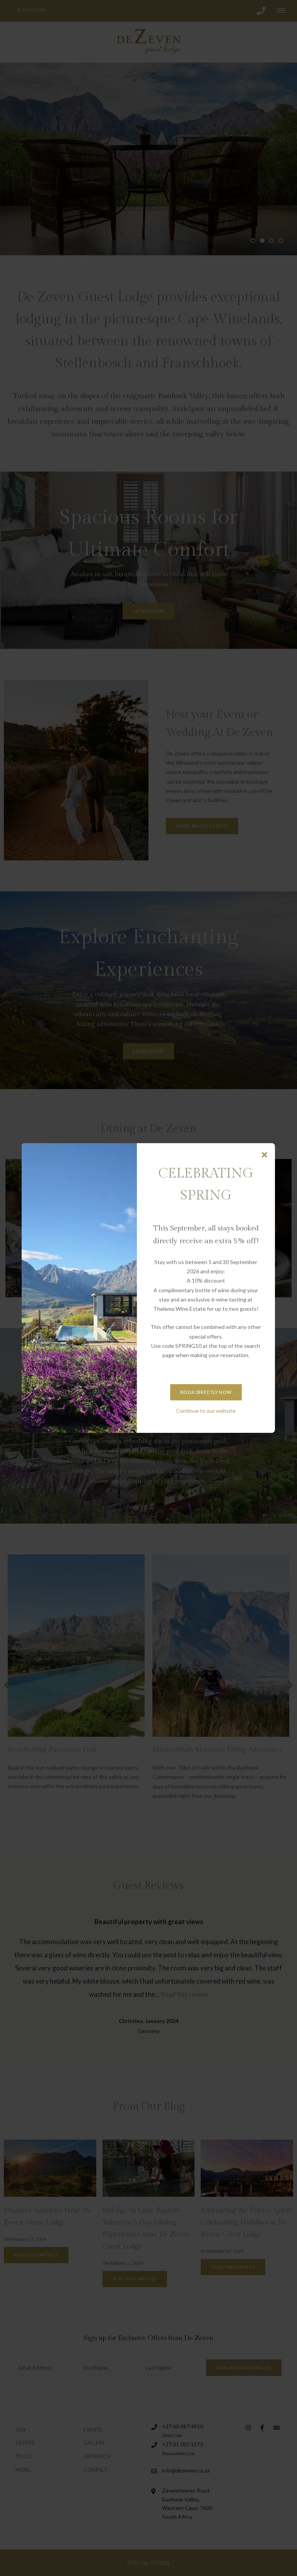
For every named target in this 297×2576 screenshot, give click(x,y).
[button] (265, 1155)
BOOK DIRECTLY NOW (206, 1392)
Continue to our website (206, 1411)
